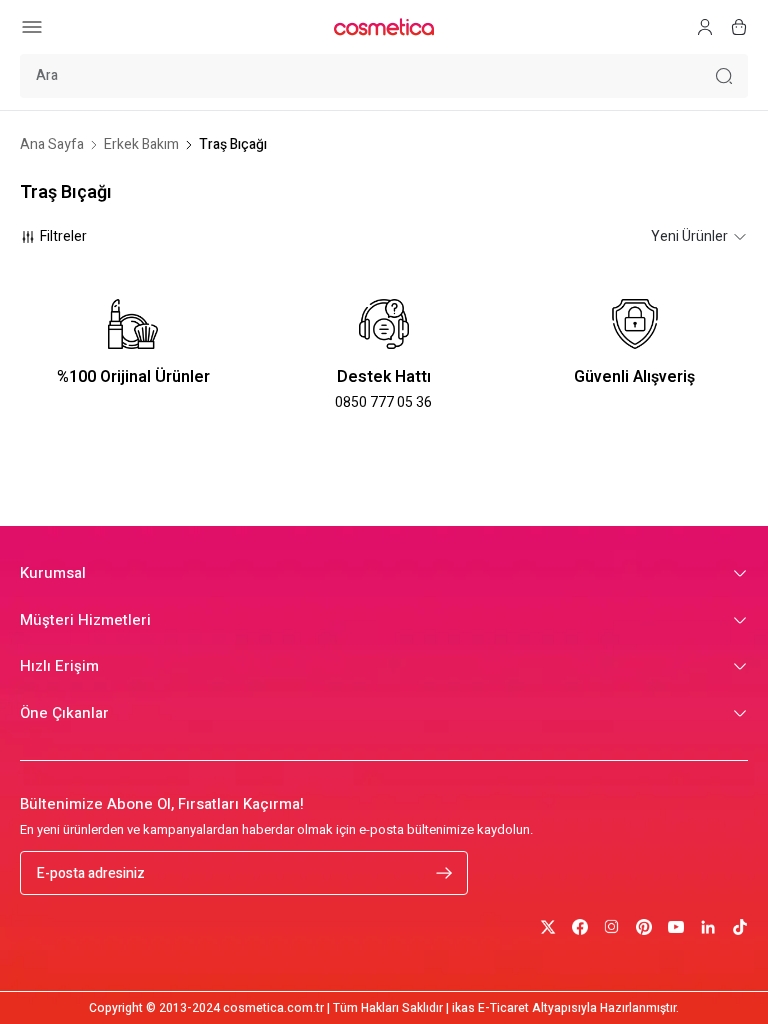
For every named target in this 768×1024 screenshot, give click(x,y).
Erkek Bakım (141, 145)
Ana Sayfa (52, 145)
